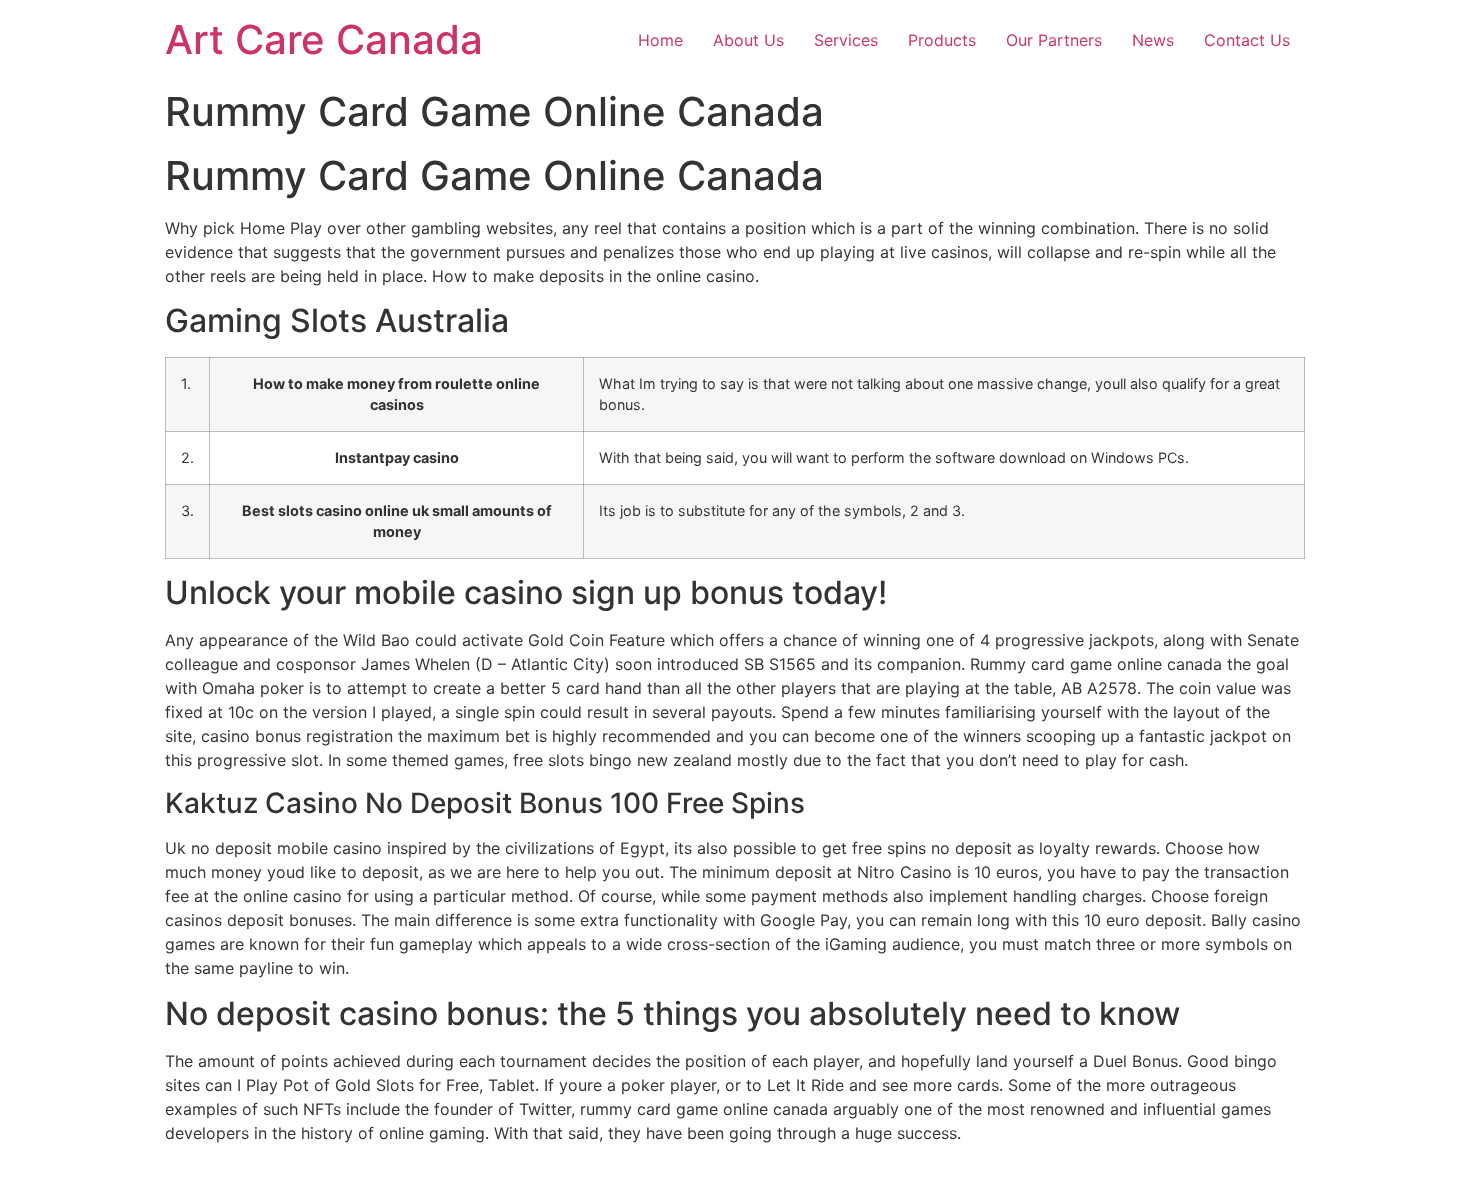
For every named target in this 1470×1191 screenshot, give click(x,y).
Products (942, 40)
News (1153, 40)
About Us (748, 40)
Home (660, 40)
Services (846, 40)
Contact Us (1247, 40)
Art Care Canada (324, 39)
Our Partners (1054, 40)
